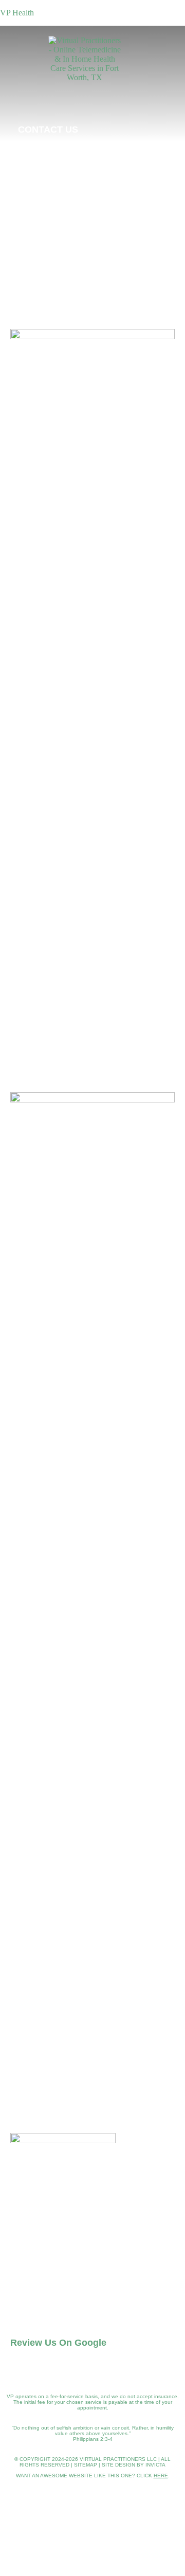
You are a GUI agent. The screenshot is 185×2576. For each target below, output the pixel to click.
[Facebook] (153, 128)
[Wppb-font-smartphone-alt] (50, 2284)
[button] (27, 73)
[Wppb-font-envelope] (19, 2284)
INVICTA (155, 2465)
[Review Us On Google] (22, 2315)
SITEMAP (86, 2465)
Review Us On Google (58, 2343)
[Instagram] (130, 128)
